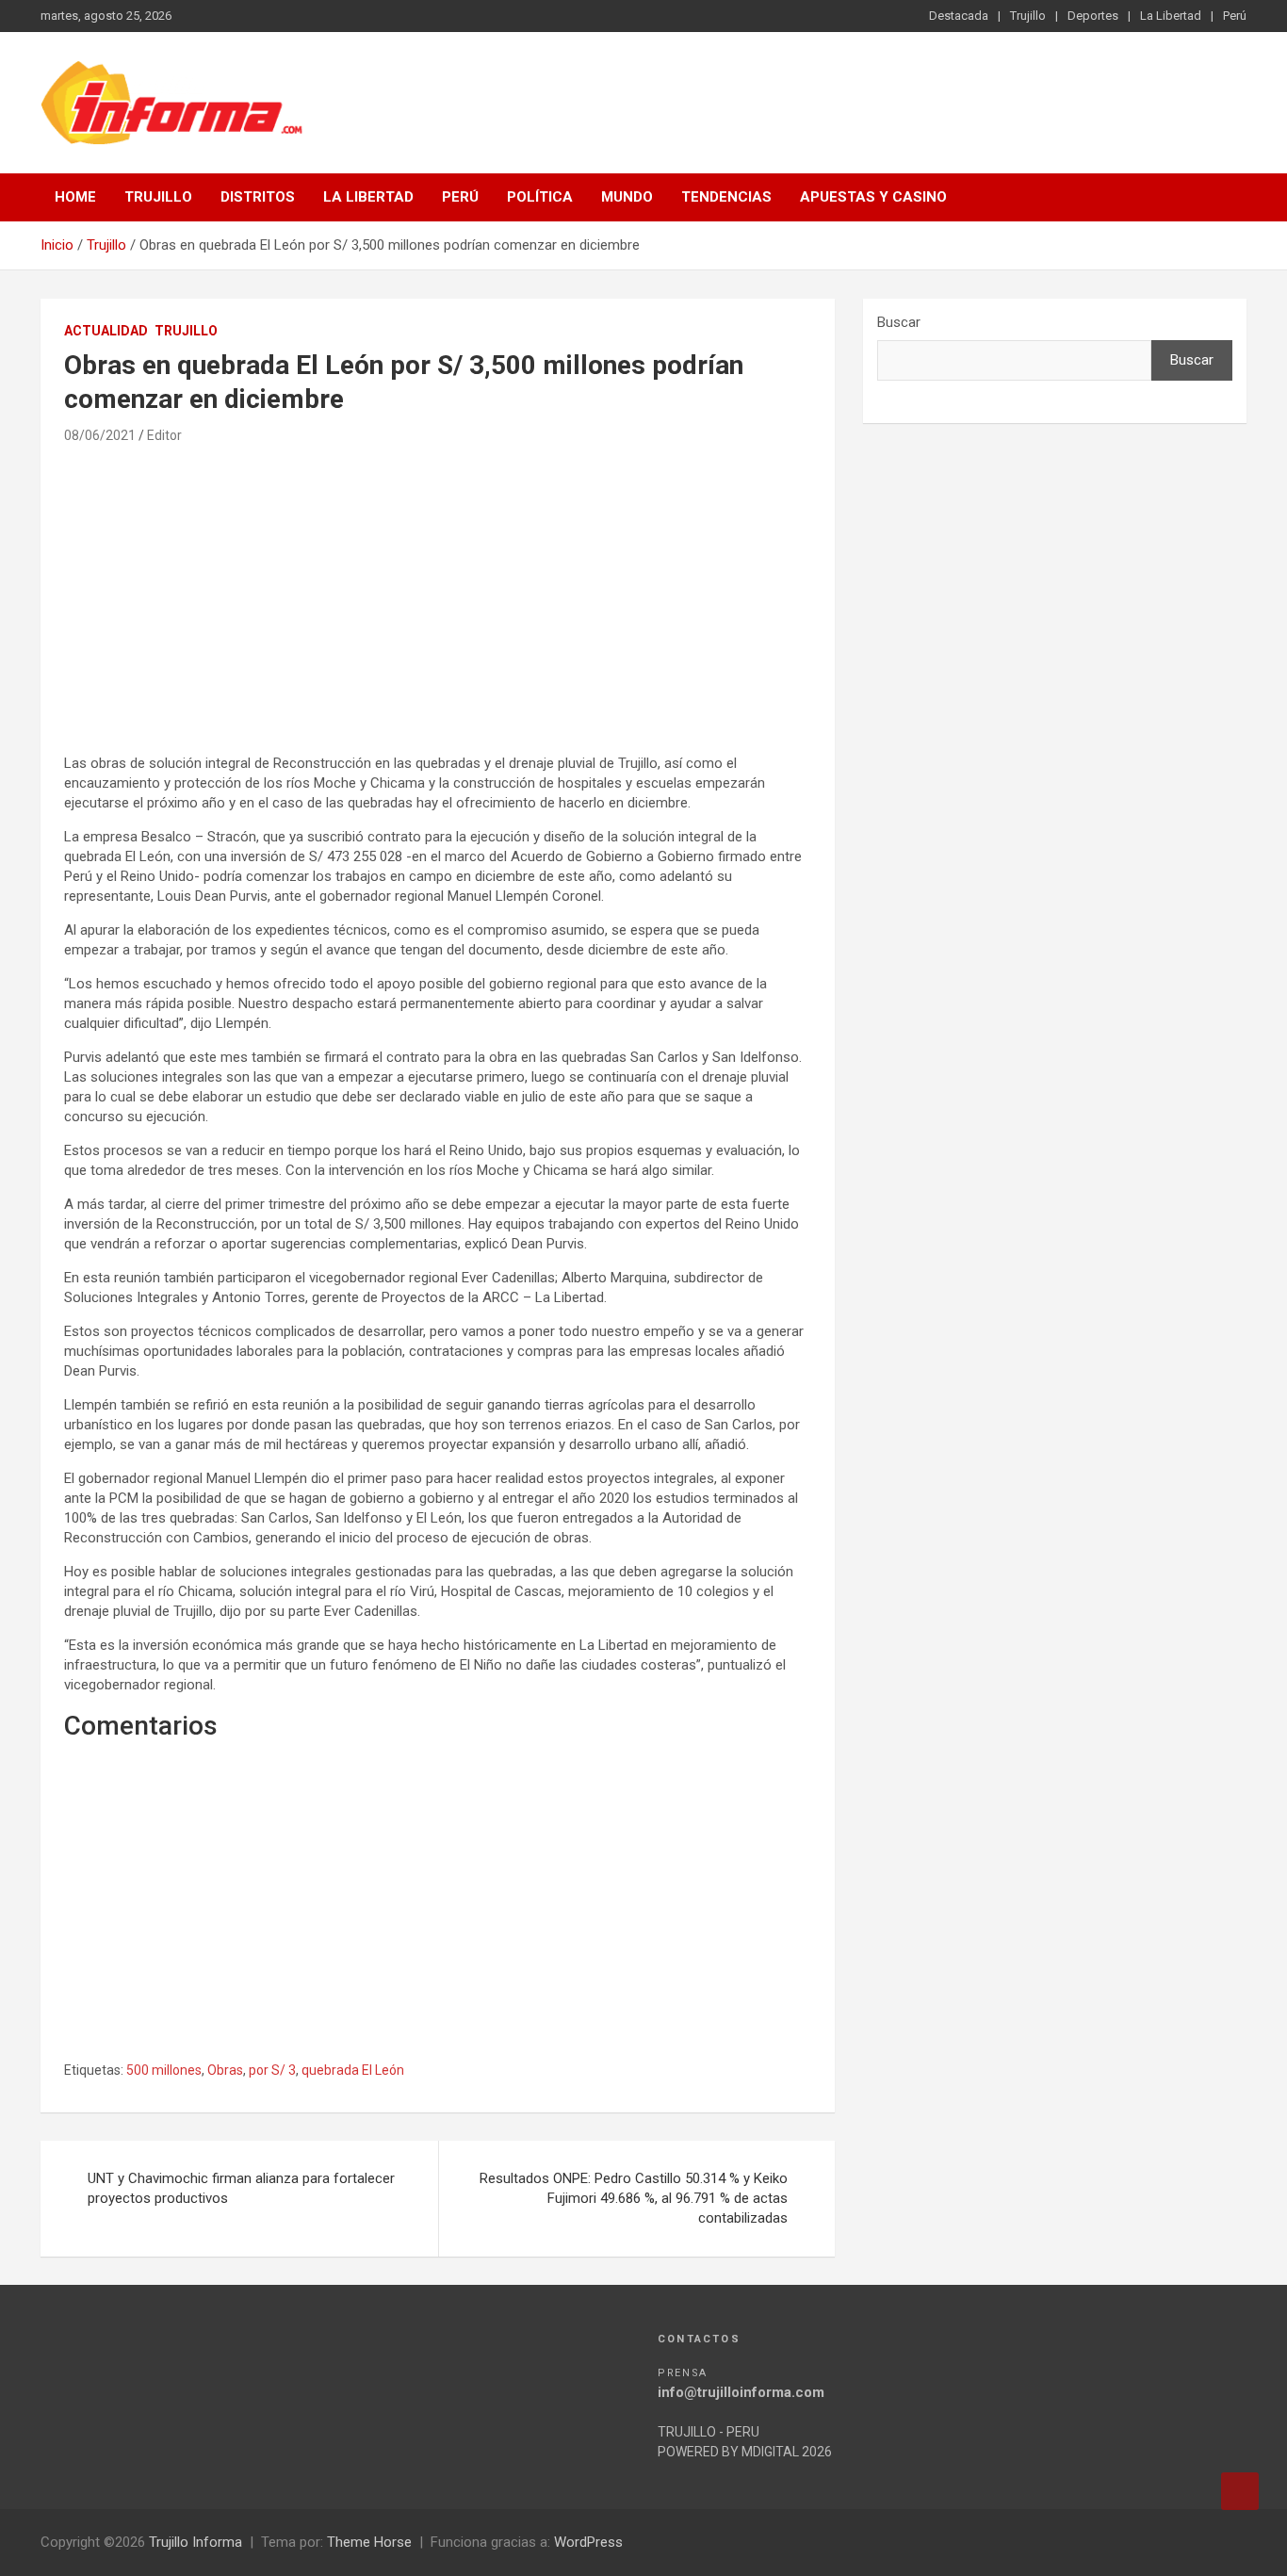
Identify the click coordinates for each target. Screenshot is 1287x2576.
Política (540, 197)
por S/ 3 (272, 2070)
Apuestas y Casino (873, 197)
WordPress (588, 2542)
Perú (1235, 16)
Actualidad (106, 331)
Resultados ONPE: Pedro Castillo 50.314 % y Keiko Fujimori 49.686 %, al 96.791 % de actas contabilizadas (634, 2198)
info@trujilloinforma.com (741, 2392)
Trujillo (1028, 16)
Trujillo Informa (195, 2542)
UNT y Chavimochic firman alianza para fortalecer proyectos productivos (241, 2188)
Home (75, 197)
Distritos (258, 197)
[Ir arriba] (1240, 2491)
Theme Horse (369, 2542)
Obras (225, 2070)
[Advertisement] (438, 608)
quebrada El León (353, 2070)
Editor (164, 435)
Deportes (1093, 16)
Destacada (959, 16)
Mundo (627, 197)
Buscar (899, 322)
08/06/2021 (100, 435)
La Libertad (1171, 16)
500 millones (164, 2070)
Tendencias (726, 197)
